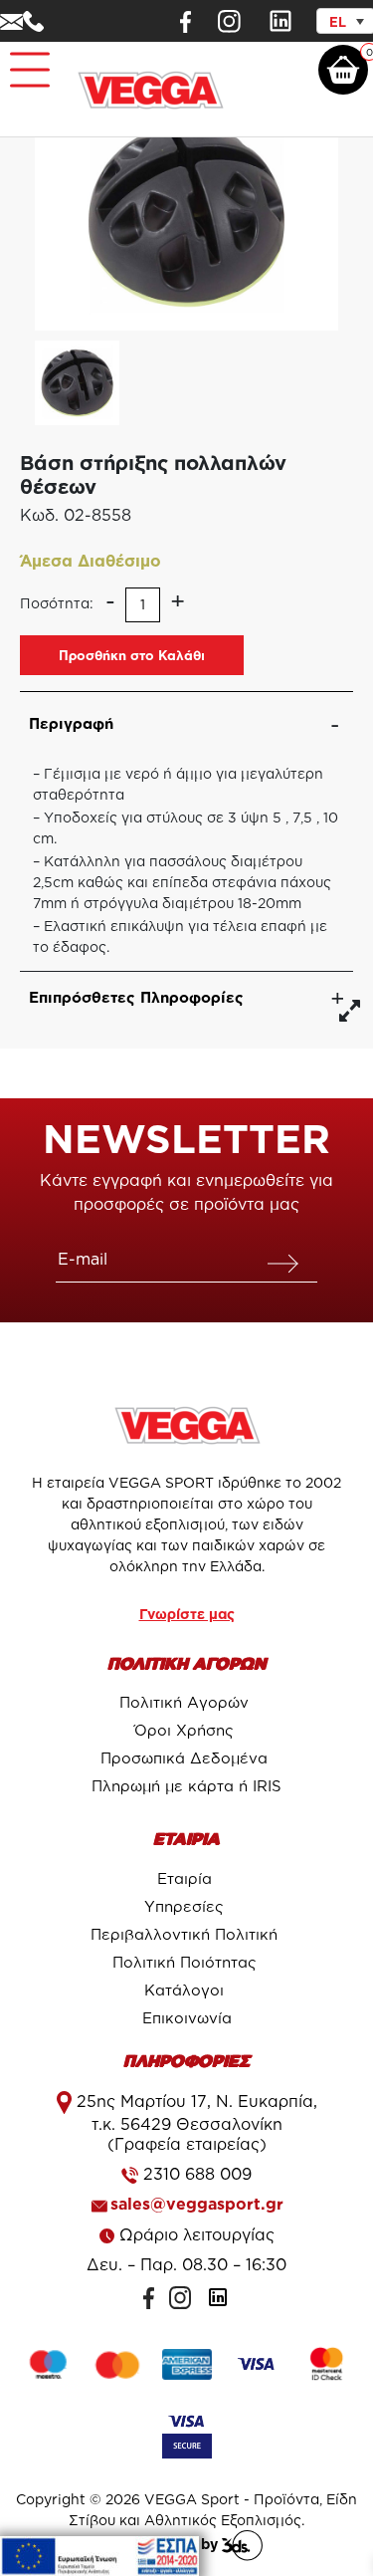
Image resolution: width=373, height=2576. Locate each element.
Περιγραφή (71, 723)
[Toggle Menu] (26, 61)
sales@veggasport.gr (197, 2204)
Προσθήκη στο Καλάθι (132, 655)
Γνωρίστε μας (187, 1614)
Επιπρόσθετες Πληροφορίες (136, 997)
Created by (181, 2544)
